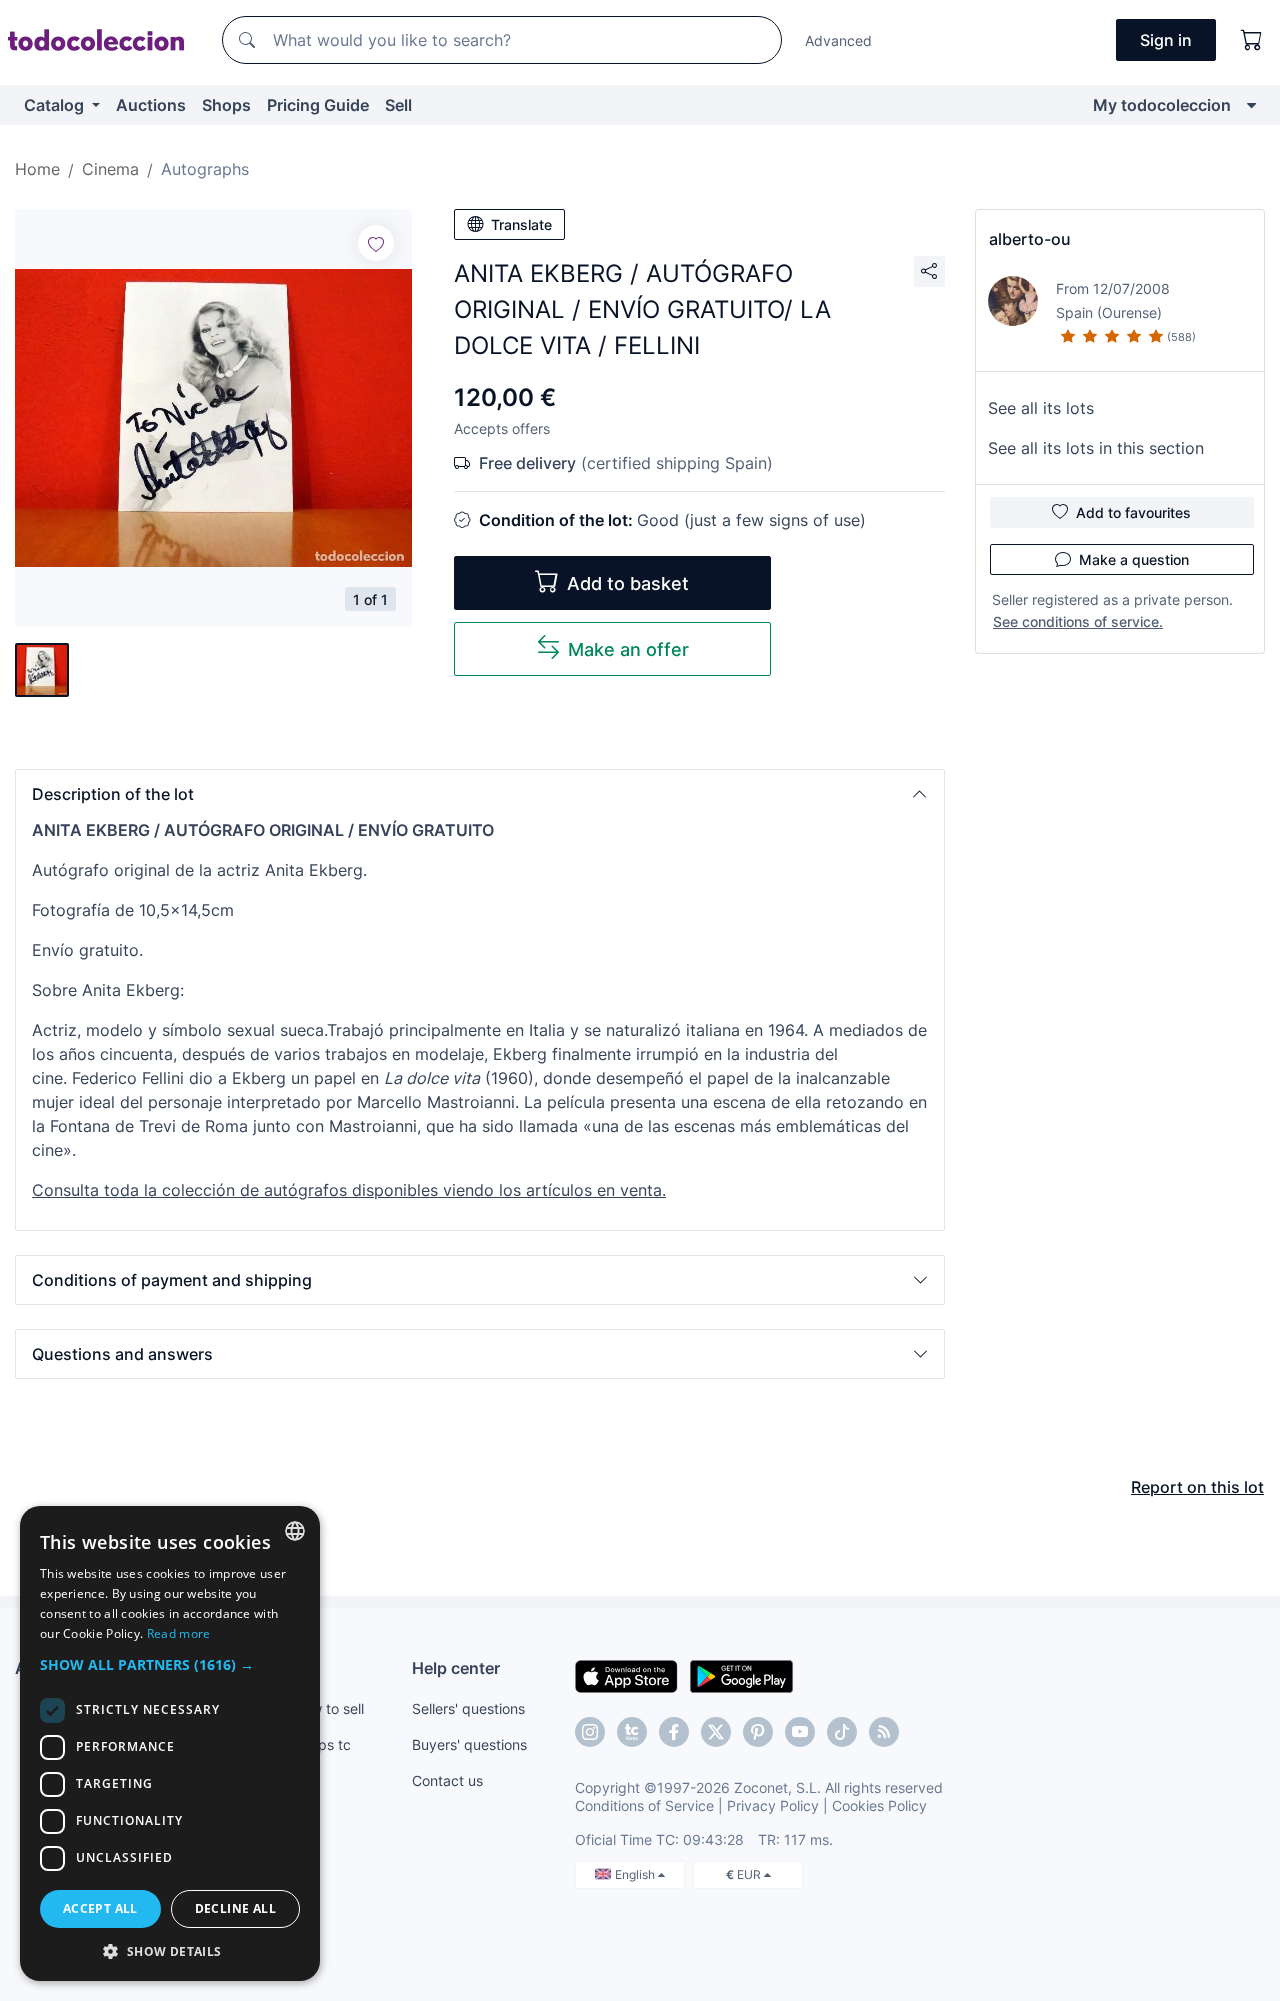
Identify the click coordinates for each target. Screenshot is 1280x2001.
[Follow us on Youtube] (800, 1732)
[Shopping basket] (1252, 40)
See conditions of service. (1078, 621)
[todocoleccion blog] (884, 1732)
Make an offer (628, 649)
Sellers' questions (468, 1708)
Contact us (447, 1780)
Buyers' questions (469, 1744)
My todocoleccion (1162, 105)
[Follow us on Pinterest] (758, 1732)
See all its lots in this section (1096, 448)
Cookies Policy (879, 1805)
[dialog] (170, 1743)
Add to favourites (1133, 512)
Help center (456, 1668)
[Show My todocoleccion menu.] (1251, 105)
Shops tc (322, 1744)
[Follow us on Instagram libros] (632, 1732)
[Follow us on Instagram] (590, 1732)
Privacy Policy (773, 1805)
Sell (398, 105)
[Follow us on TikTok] (842, 1732)
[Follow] (376, 243)
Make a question (1134, 559)
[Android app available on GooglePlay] (741, 1675)
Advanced (838, 40)
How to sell (328, 1708)
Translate (521, 224)
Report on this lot (1197, 1487)
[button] (480, 794)
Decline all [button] (235, 1908)
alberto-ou (1030, 239)
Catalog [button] (56, 105)
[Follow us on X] (716, 1732)
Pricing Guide (318, 105)
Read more (179, 1633)
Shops (226, 105)
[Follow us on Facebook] (674, 1732)
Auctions (151, 105)
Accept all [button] (100, 1908)
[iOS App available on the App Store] (626, 1675)
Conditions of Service (644, 1805)
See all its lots (1041, 408)
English (636, 1874)
